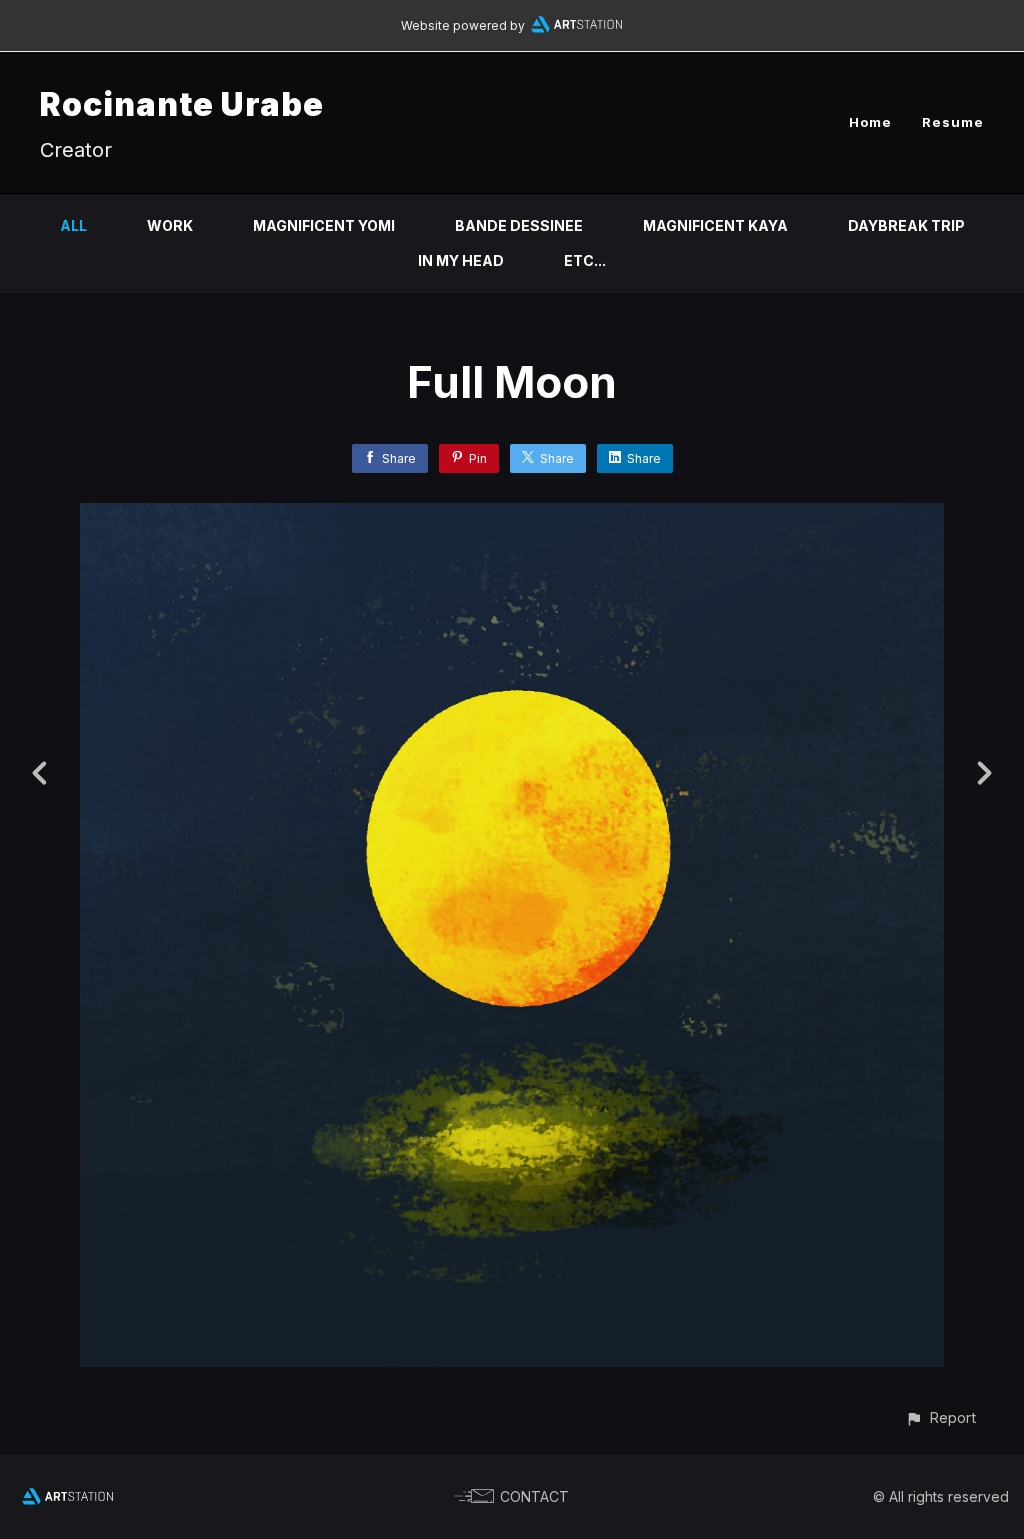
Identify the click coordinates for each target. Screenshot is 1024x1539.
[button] (940, 1417)
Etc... (585, 260)
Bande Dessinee (519, 225)
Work (170, 225)
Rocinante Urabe (182, 104)
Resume (953, 122)
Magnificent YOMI (324, 225)
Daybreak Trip (906, 225)
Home (870, 122)
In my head (461, 260)
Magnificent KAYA (715, 225)
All (73, 225)
